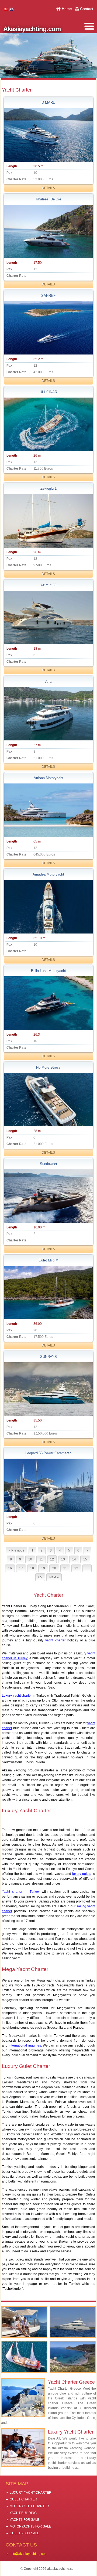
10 (30, 1559)
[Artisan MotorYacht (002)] (48, 810)
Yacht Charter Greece (71, 2382)
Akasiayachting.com (32, 29)
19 (43, 1568)
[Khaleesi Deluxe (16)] (48, 231)
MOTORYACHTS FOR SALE (30, 2526)
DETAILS (48, 188)
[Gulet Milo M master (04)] (48, 1292)
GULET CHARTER (23, 2499)
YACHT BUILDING (23, 2513)
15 (85, 1559)
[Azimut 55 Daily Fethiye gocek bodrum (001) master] (48, 617)
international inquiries (25, 2045)
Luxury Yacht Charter (71, 2432)
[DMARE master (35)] (48, 135)
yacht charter (55, 1640)
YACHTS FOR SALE (25, 2520)
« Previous (16, 1550)
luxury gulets (82, 1874)
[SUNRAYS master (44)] (48, 1389)
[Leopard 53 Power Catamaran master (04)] (48, 1485)
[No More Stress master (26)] (48, 1100)
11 (41, 1559)
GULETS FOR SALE (25, 2533)
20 (54, 1568)
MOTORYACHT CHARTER (29, 2506)
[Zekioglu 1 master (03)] (48, 521)
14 (74, 1559)
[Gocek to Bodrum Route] (73, 2357)
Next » (54, 1577)
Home (67, 9)
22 (76, 1568)
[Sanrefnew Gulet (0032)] (48, 328)
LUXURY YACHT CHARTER (31, 2493)
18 (32, 1568)
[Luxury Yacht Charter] (24, 2322)
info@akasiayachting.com (29, 2554)
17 (21, 1568)
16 (10, 1568)
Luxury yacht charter (17, 1696)
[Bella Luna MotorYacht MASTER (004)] (48, 1003)
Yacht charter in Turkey (21, 1892)
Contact (87, 9)
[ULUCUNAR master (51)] (48, 424)
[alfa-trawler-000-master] (48, 714)
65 (40, 1577)
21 (65, 1568)
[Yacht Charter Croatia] (24, 2357)
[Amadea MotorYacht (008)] (48, 907)
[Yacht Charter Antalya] (73, 2322)
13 (63, 1559)
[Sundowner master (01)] (48, 1196)
